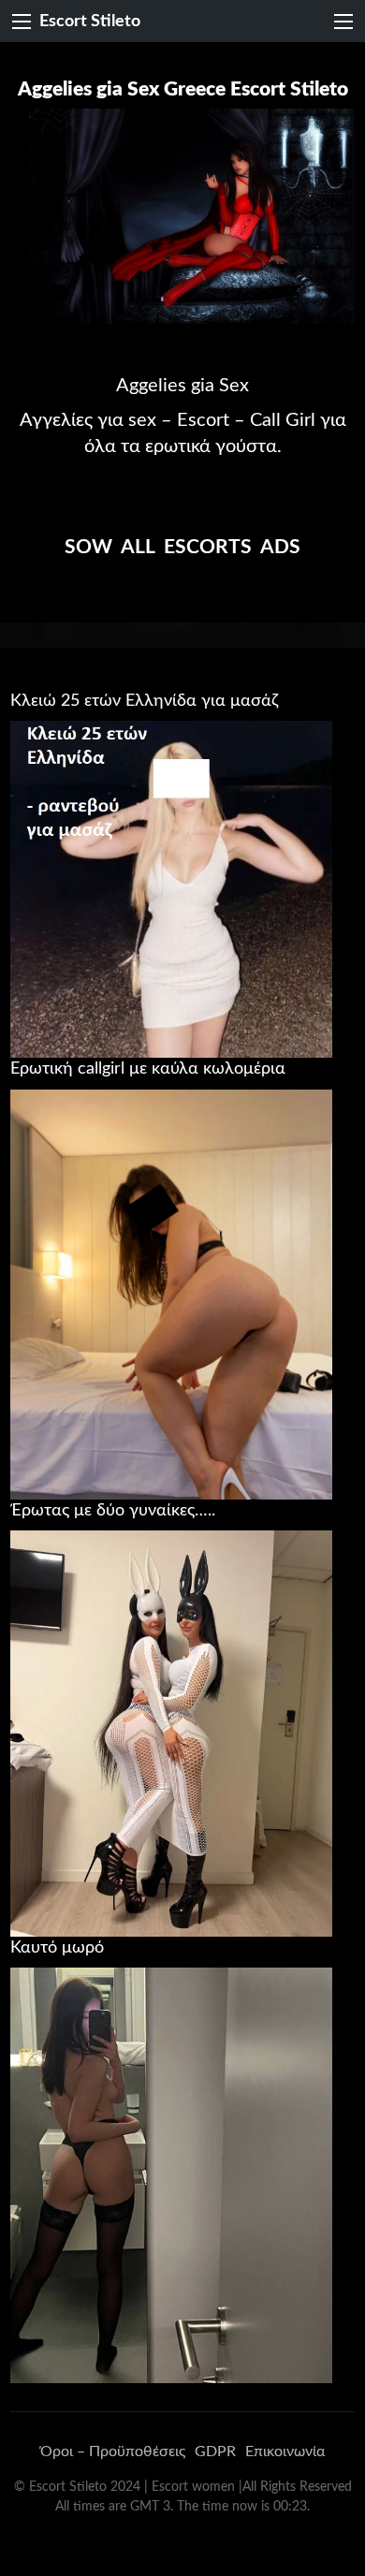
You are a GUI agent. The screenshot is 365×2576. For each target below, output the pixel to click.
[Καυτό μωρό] (171, 2174)
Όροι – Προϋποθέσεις (113, 2452)
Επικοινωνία (285, 2452)
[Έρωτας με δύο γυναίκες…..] (171, 1733)
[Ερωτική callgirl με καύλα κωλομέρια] (171, 1294)
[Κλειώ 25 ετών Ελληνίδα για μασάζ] (171, 888)
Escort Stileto (90, 21)
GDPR (215, 2452)
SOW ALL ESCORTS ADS (182, 547)
